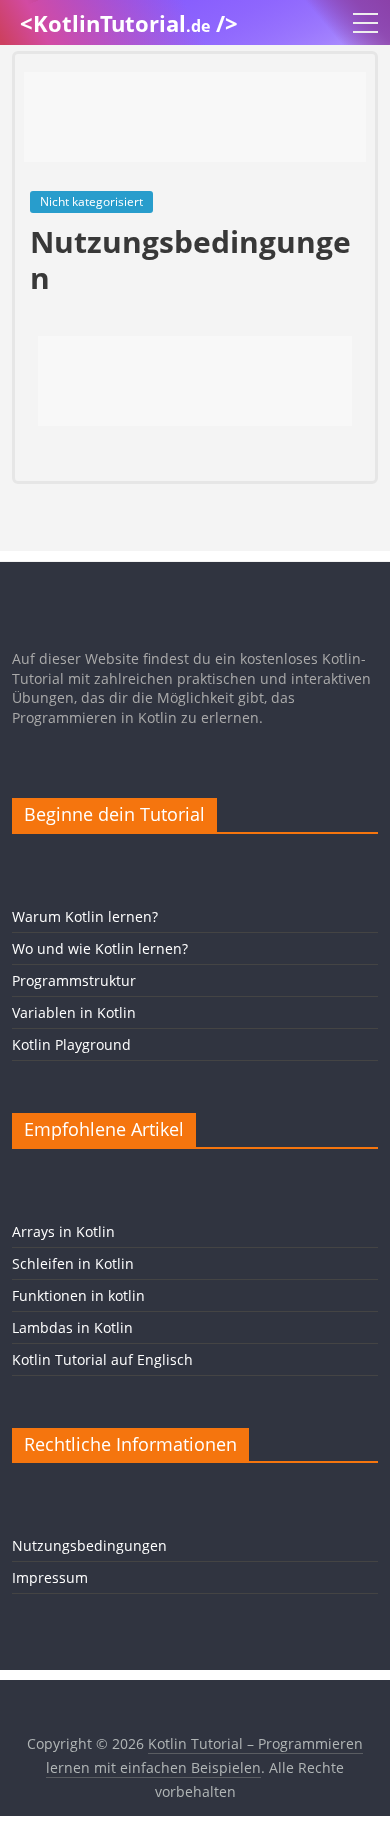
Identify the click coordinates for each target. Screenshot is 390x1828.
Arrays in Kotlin (63, 1231)
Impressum (50, 1577)
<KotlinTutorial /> (129, 23)
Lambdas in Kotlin (72, 1327)
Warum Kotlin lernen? (85, 916)
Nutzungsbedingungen (89, 1545)
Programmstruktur (74, 980)
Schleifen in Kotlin (73, 1263)
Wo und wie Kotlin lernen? (100, 948)
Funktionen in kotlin (78, 1295)
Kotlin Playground (71, 1044)
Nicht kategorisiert (91, 201)
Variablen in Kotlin (74, 1012)
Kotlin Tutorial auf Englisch (102, 1359)
